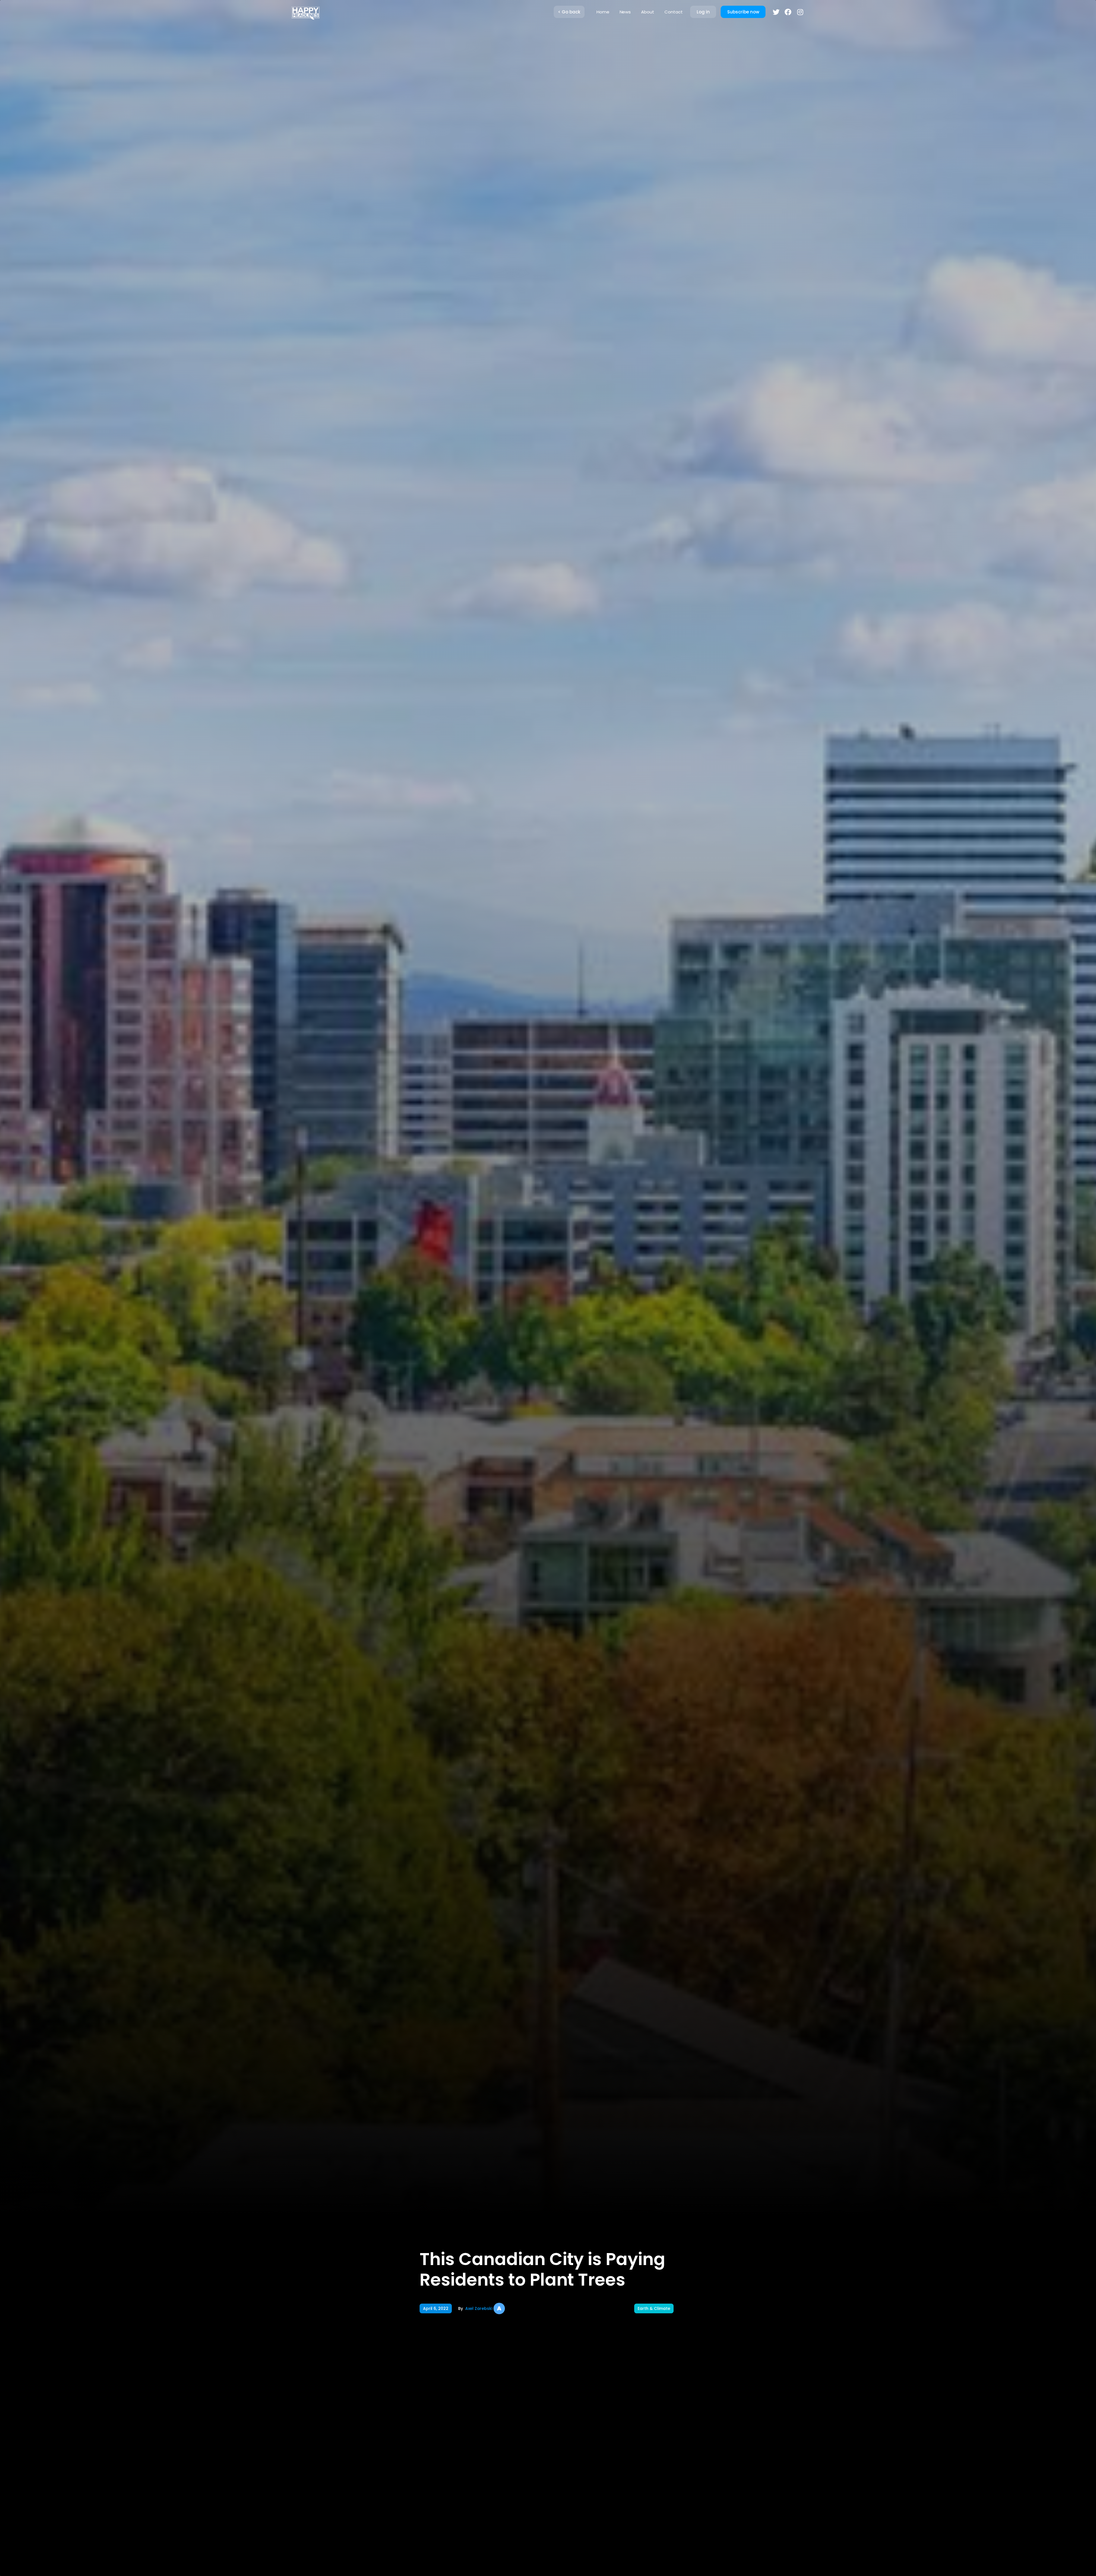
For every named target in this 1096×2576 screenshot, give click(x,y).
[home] (305, 12)
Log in (703, 12)
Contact (674, 12)
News (625, 12)
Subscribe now (743, 12)
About (648, 12)
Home (603, 12)
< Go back (569, 12)
